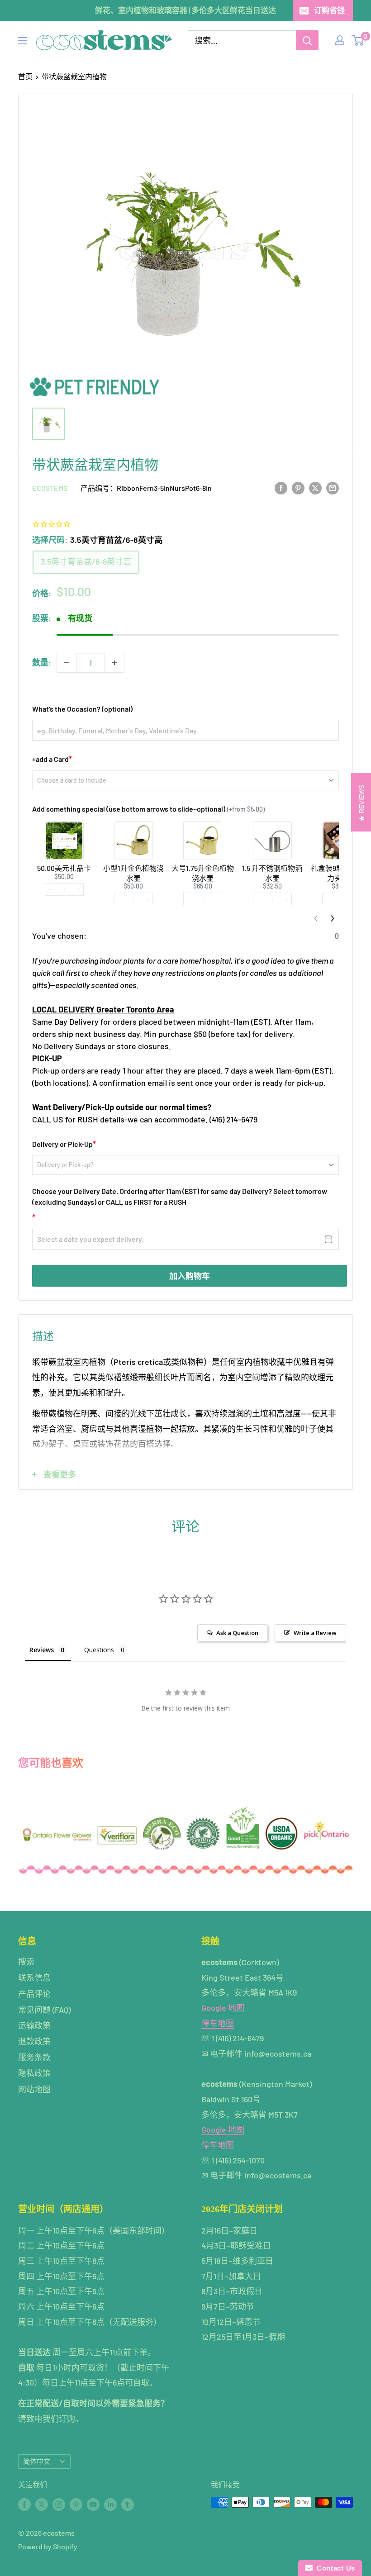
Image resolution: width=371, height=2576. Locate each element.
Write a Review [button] (315, 1633)
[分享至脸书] (281, 488)
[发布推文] (315, 488)
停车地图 (218, 2023)
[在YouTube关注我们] (93, 2504)
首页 (25, 76)
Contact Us (334, 2568)
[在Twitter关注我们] (42, 2504)
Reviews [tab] (42, 1650)
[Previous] (316, 918)
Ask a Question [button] (237, 1633)
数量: (42, 662)
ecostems (50, 488)
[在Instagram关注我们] (59, 2504)
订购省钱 (329, 10)
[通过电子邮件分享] (333, 488)
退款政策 (34, 2041)
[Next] (333, 918)
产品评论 (34, 1994)
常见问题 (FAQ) (44, 2010)
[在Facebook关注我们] (24, 2504)
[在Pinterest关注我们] (76, 2504)
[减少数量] (67, 663)
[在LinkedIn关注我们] (110, 2504)
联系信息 (34, 1977)
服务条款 (34, 2057)
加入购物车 (190, 1276)
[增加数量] (114, 663)
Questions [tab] (99, 1650)
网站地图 (34, 2089)
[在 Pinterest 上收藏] (298, 488)
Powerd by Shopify (48, 2546)
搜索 (26, 1962)
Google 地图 (223, 2008)
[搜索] (307, 40)
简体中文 (37, 2461)
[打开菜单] (23, 41)
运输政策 (34, 2025)
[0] (358, 40)
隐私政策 (34, 2073)
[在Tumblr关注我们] (128, 2504)
